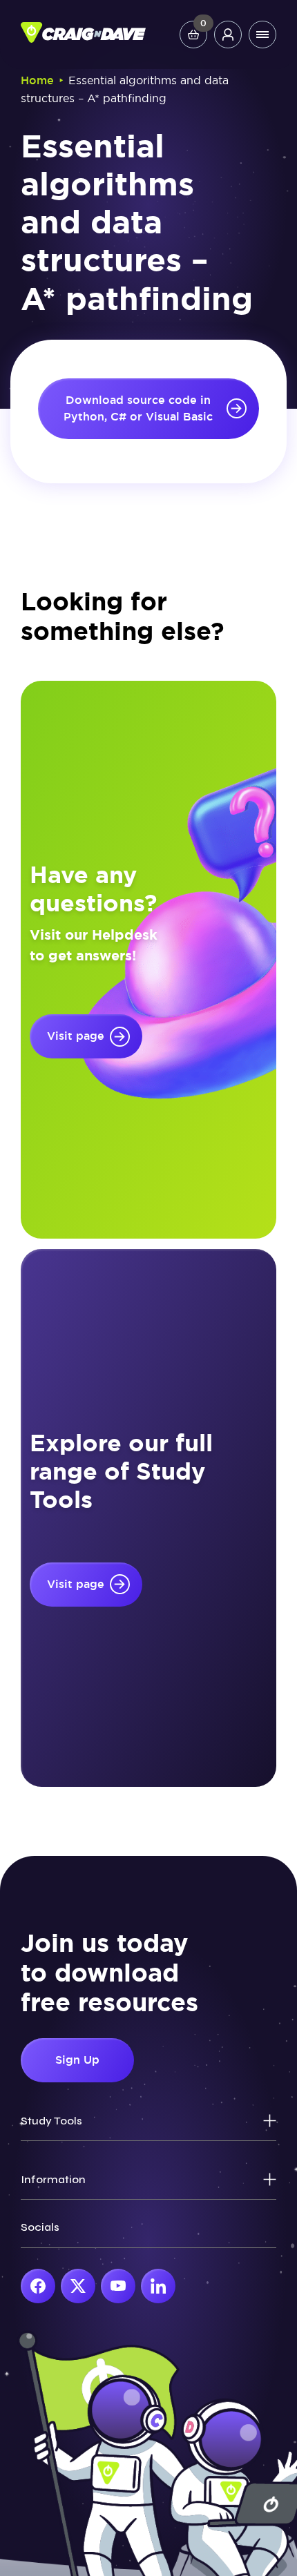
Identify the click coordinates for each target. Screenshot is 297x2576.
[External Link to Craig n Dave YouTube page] (118, 2286)
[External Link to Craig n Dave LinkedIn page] (158, 2286)
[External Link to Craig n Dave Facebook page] (38, 2286)
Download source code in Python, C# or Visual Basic (138, 408)
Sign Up (77, 2060)
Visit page (76, 1036)
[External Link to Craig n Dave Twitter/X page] (78, 2286)
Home (37, 80)
